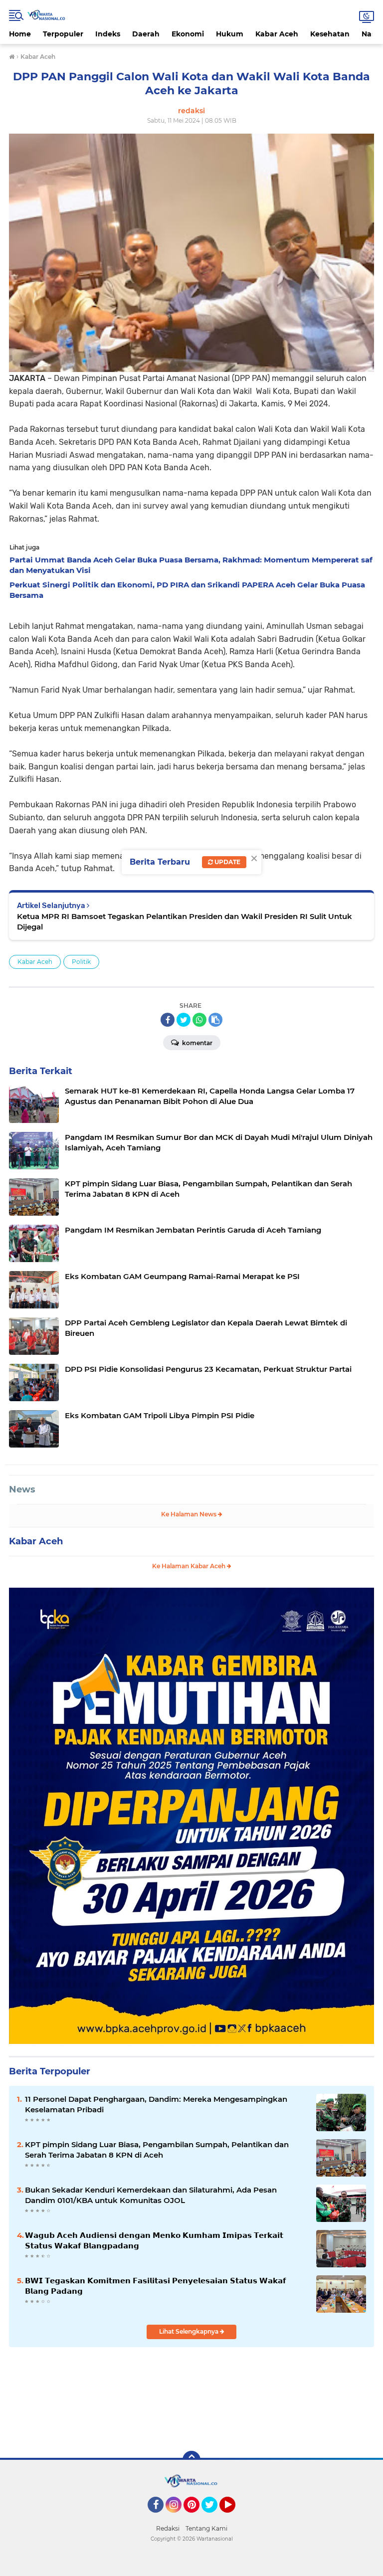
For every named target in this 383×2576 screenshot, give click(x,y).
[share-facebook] (168, 1020)
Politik (81, 962)
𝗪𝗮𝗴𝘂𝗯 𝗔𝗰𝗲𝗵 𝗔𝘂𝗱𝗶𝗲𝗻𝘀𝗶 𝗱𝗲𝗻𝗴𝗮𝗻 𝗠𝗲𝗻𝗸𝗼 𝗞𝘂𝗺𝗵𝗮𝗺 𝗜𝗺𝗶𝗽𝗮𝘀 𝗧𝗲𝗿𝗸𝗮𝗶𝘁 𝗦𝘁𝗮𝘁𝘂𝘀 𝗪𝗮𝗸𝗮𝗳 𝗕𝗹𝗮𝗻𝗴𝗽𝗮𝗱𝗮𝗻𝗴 (154, 2240)
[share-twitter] (184, 1020)
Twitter (214, 2517)
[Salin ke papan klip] (215, 1020)
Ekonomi (188, 34)
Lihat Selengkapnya (190, 2331)
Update (227, 862)
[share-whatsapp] (199, 1020)
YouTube (234, 2517)
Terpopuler (63, 34)
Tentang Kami (206, 2528)
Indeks (108, 34)
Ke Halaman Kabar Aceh (190, 1566)
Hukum (230, 34)
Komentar (196, 1043)
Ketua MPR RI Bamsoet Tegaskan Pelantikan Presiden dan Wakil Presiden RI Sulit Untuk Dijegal (185, 921)
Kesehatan (330, 34)
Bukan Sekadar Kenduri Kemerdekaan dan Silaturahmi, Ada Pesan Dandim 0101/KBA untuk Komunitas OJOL (151, 2195)
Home (20, 34)
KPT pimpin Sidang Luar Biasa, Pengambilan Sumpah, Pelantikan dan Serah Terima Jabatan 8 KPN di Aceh (157, 2150)
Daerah (146, 34)
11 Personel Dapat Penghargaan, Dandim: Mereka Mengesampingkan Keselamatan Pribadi (156, 2104)
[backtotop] (191, 2460)
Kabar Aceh (277, 34)
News (22, 1489)
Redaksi (168, 2528)
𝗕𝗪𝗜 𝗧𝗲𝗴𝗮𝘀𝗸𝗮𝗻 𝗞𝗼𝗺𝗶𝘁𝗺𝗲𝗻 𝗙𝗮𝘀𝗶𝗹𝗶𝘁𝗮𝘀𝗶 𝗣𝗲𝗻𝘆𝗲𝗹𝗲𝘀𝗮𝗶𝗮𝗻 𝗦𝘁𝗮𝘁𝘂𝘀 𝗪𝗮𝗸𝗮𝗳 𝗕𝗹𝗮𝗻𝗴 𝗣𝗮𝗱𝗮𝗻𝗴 (156, 2286)
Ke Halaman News (190, 1514)
